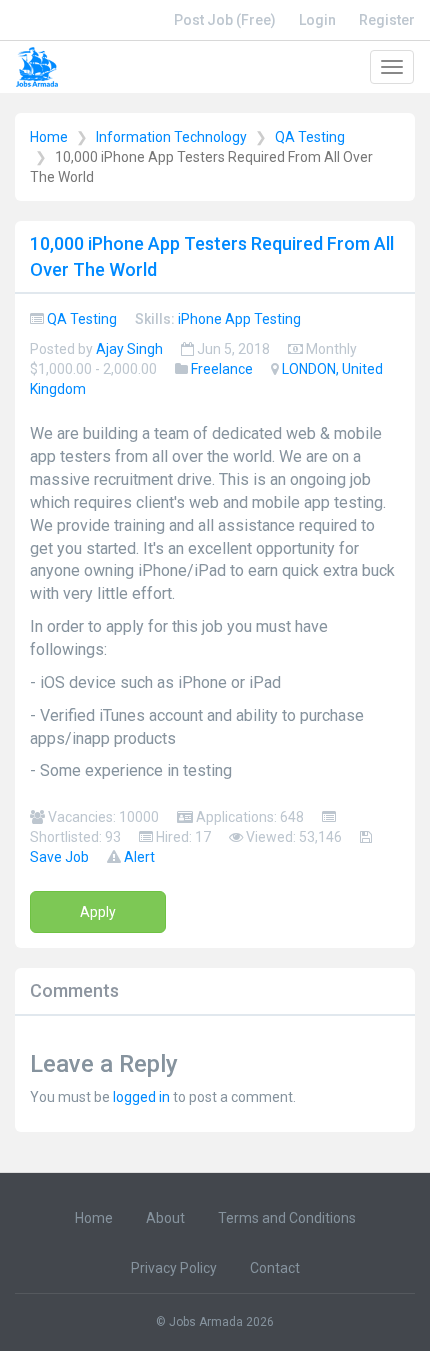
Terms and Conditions (287, 1218)
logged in (141, 1097)
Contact (275, 1268)
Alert (139, 857)
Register (387, 20)
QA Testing (310, 137)
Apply (98, 912)
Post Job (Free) (225, 20)
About (165, 1218)
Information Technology (171, 137)
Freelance (222, 369)
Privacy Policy (174, 1268)
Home (49, 137)
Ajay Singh (129, 349)
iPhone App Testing (239, 319)
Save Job (59, 857)
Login (317, 20)
